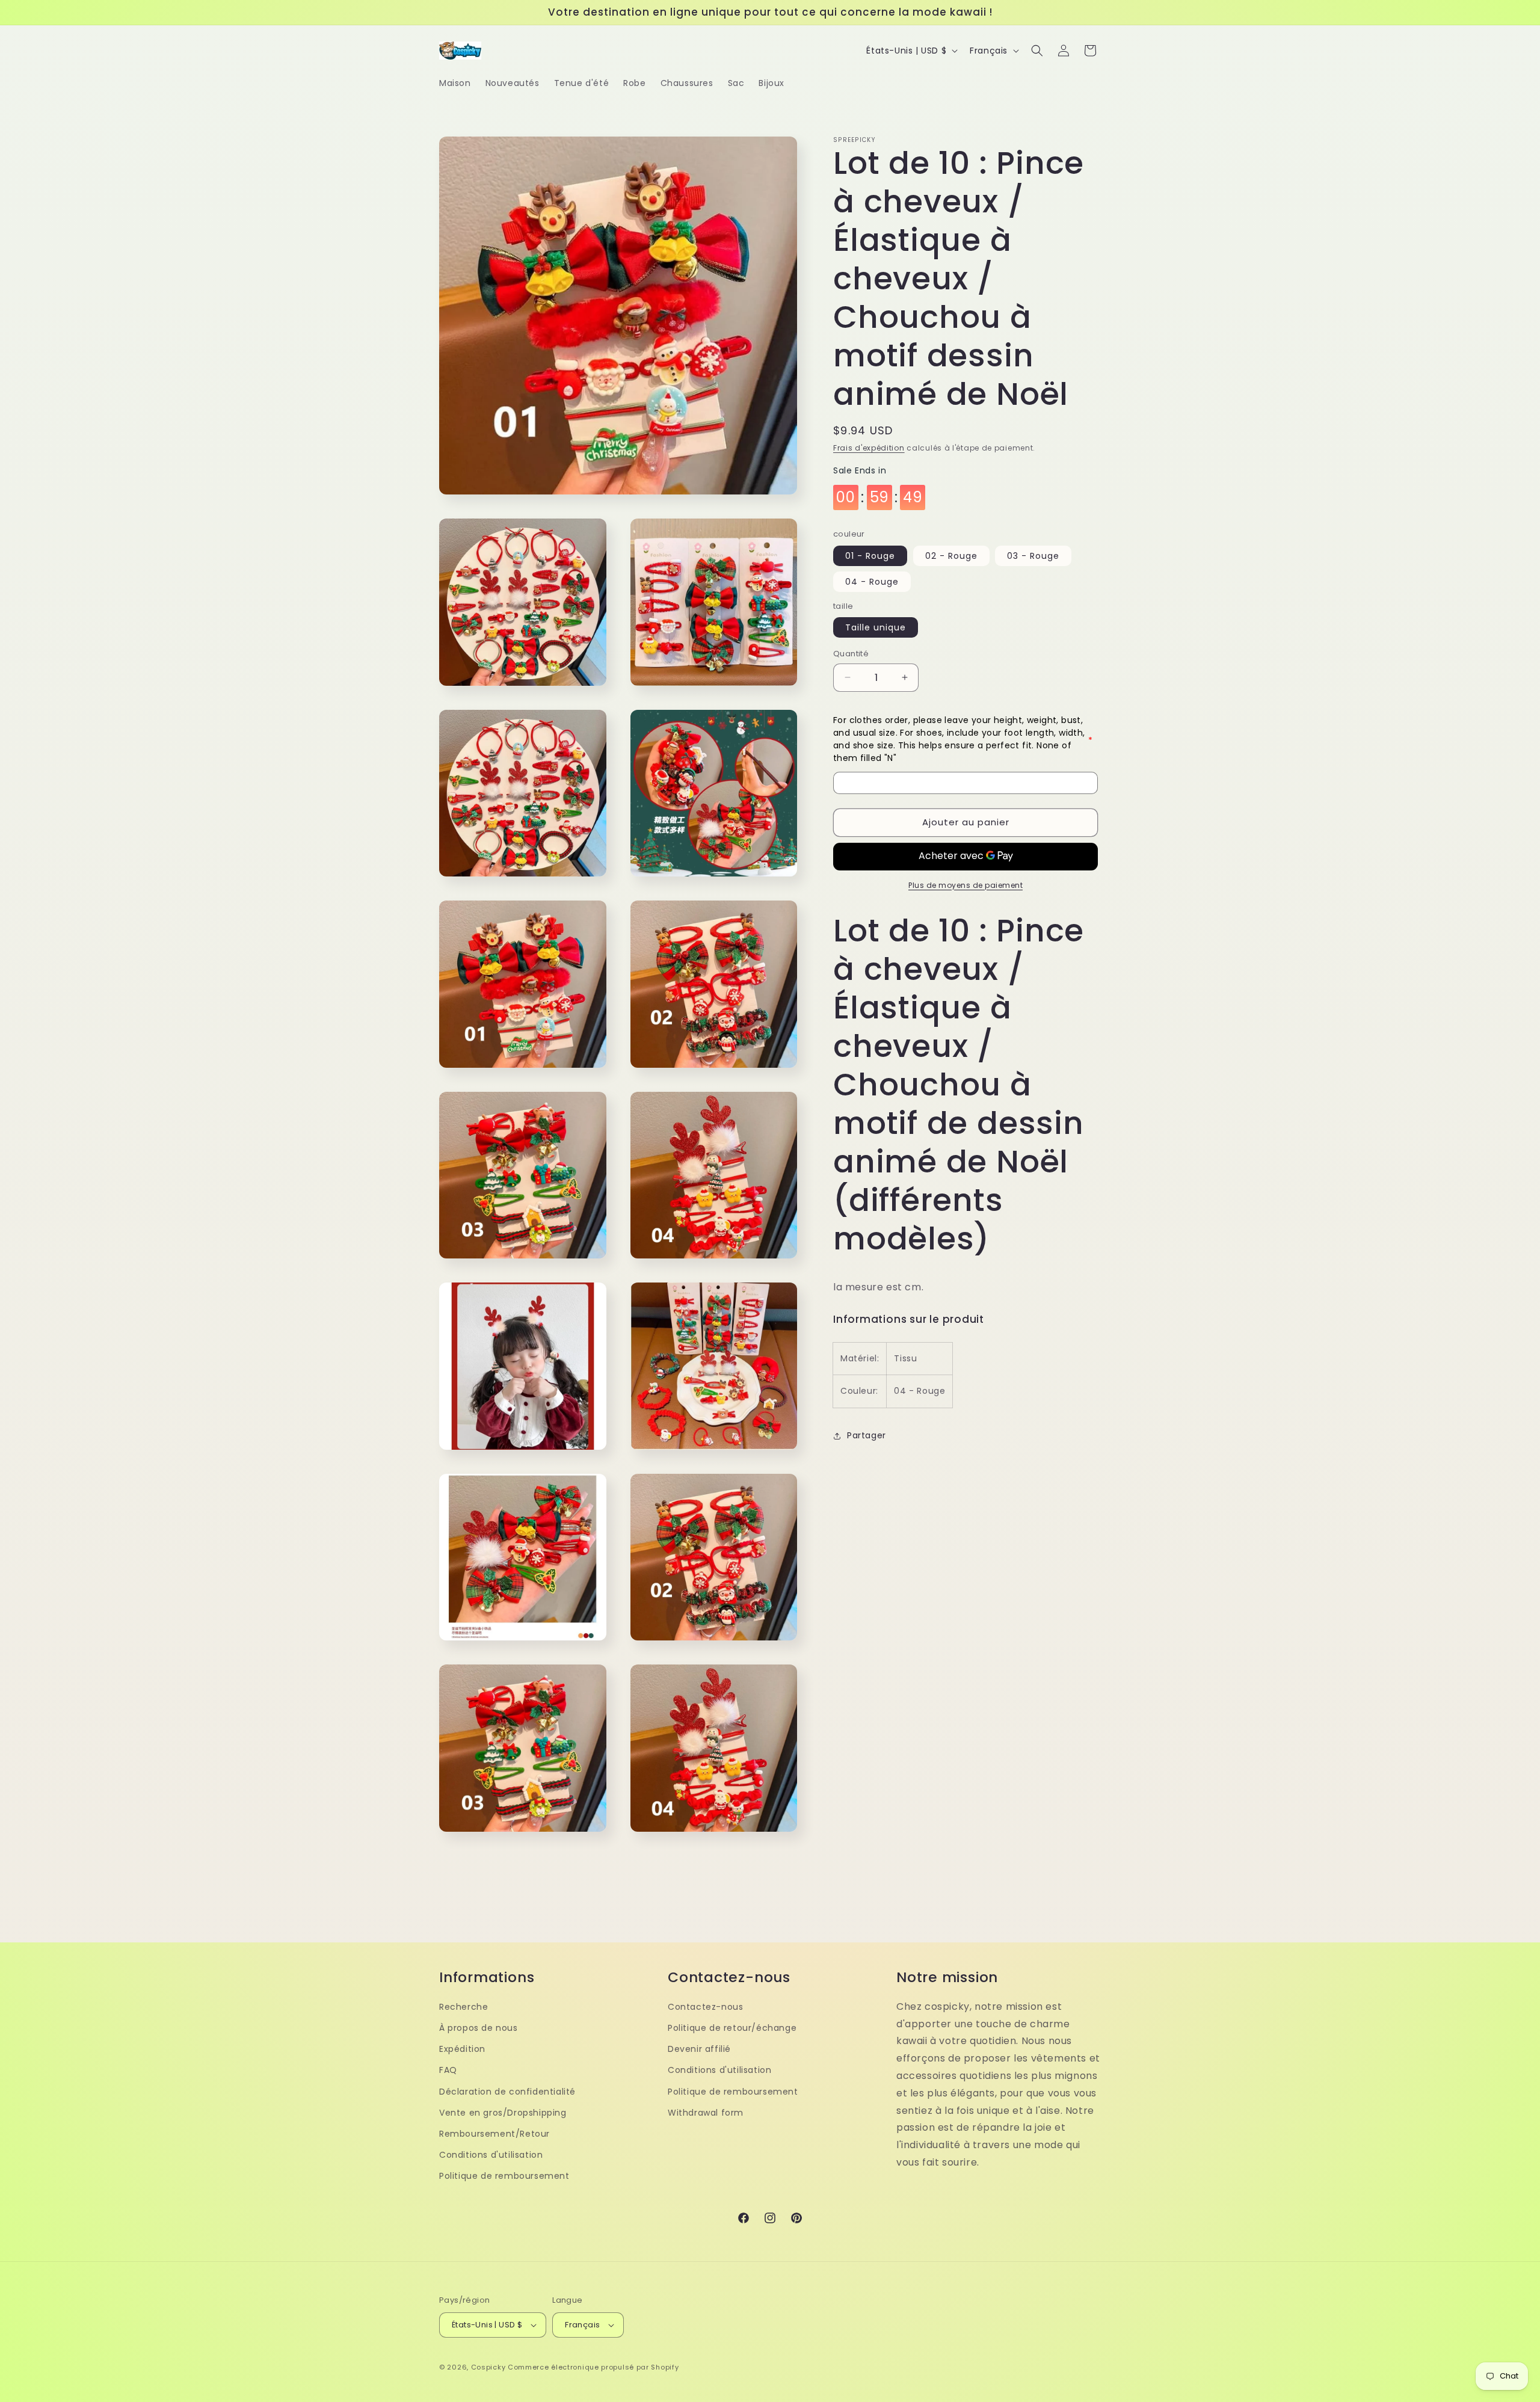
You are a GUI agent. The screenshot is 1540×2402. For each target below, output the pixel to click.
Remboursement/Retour (494, 2134)
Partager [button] (867, 1435)
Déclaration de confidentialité (507, 2092)
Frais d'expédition (869, 448)
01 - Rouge (870, 556)
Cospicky (488, 2367)
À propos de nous (479, 2028)
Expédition (462, 2049)
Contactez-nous (705, 2007)
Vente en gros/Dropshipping (503, 2113)
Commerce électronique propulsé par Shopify (593, 2367)
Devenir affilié (699, 2049)
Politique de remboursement (504, 2176)
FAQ (448, 2070)
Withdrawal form (706, 2113)
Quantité (851, 654)
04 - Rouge (872, 582)
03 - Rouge (1033, 556)
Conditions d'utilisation (491, 2155)
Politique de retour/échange (732, 2028)
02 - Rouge (951, 556)
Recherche (464, 2007)
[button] (1037, 51)
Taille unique (876, 627)
